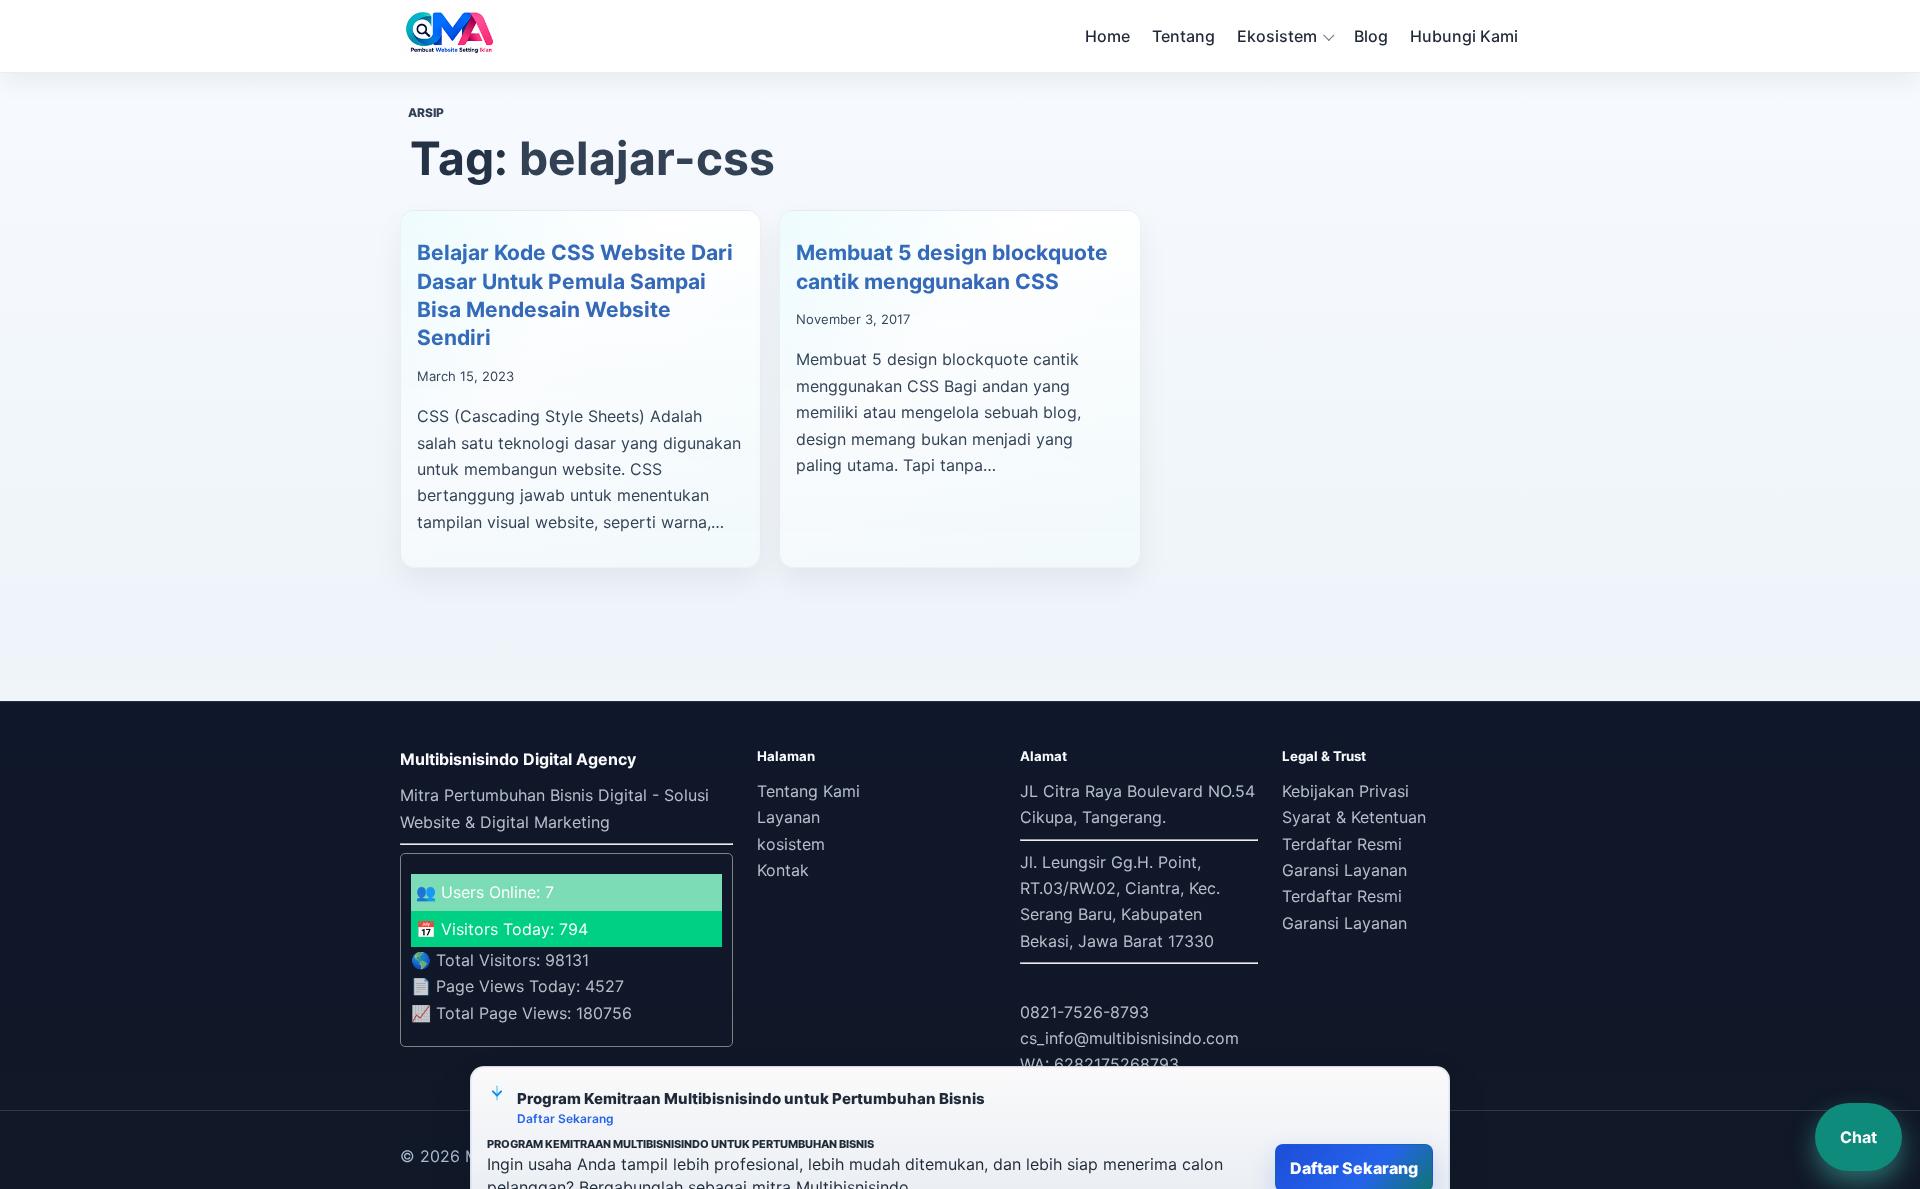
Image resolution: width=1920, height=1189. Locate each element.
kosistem (791, 844)
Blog (1371, 36)
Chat (1858, 1137)
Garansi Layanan (1344, 870)
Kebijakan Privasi (1345, 791)
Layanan (788, 817)
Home (1107, 36)
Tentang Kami (808, 791)
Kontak (783, 870)
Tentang (1183, 36)
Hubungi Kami (1464, 36)
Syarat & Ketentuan (1354, 817)
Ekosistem (1277, 36)
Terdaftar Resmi (1342, 844)
